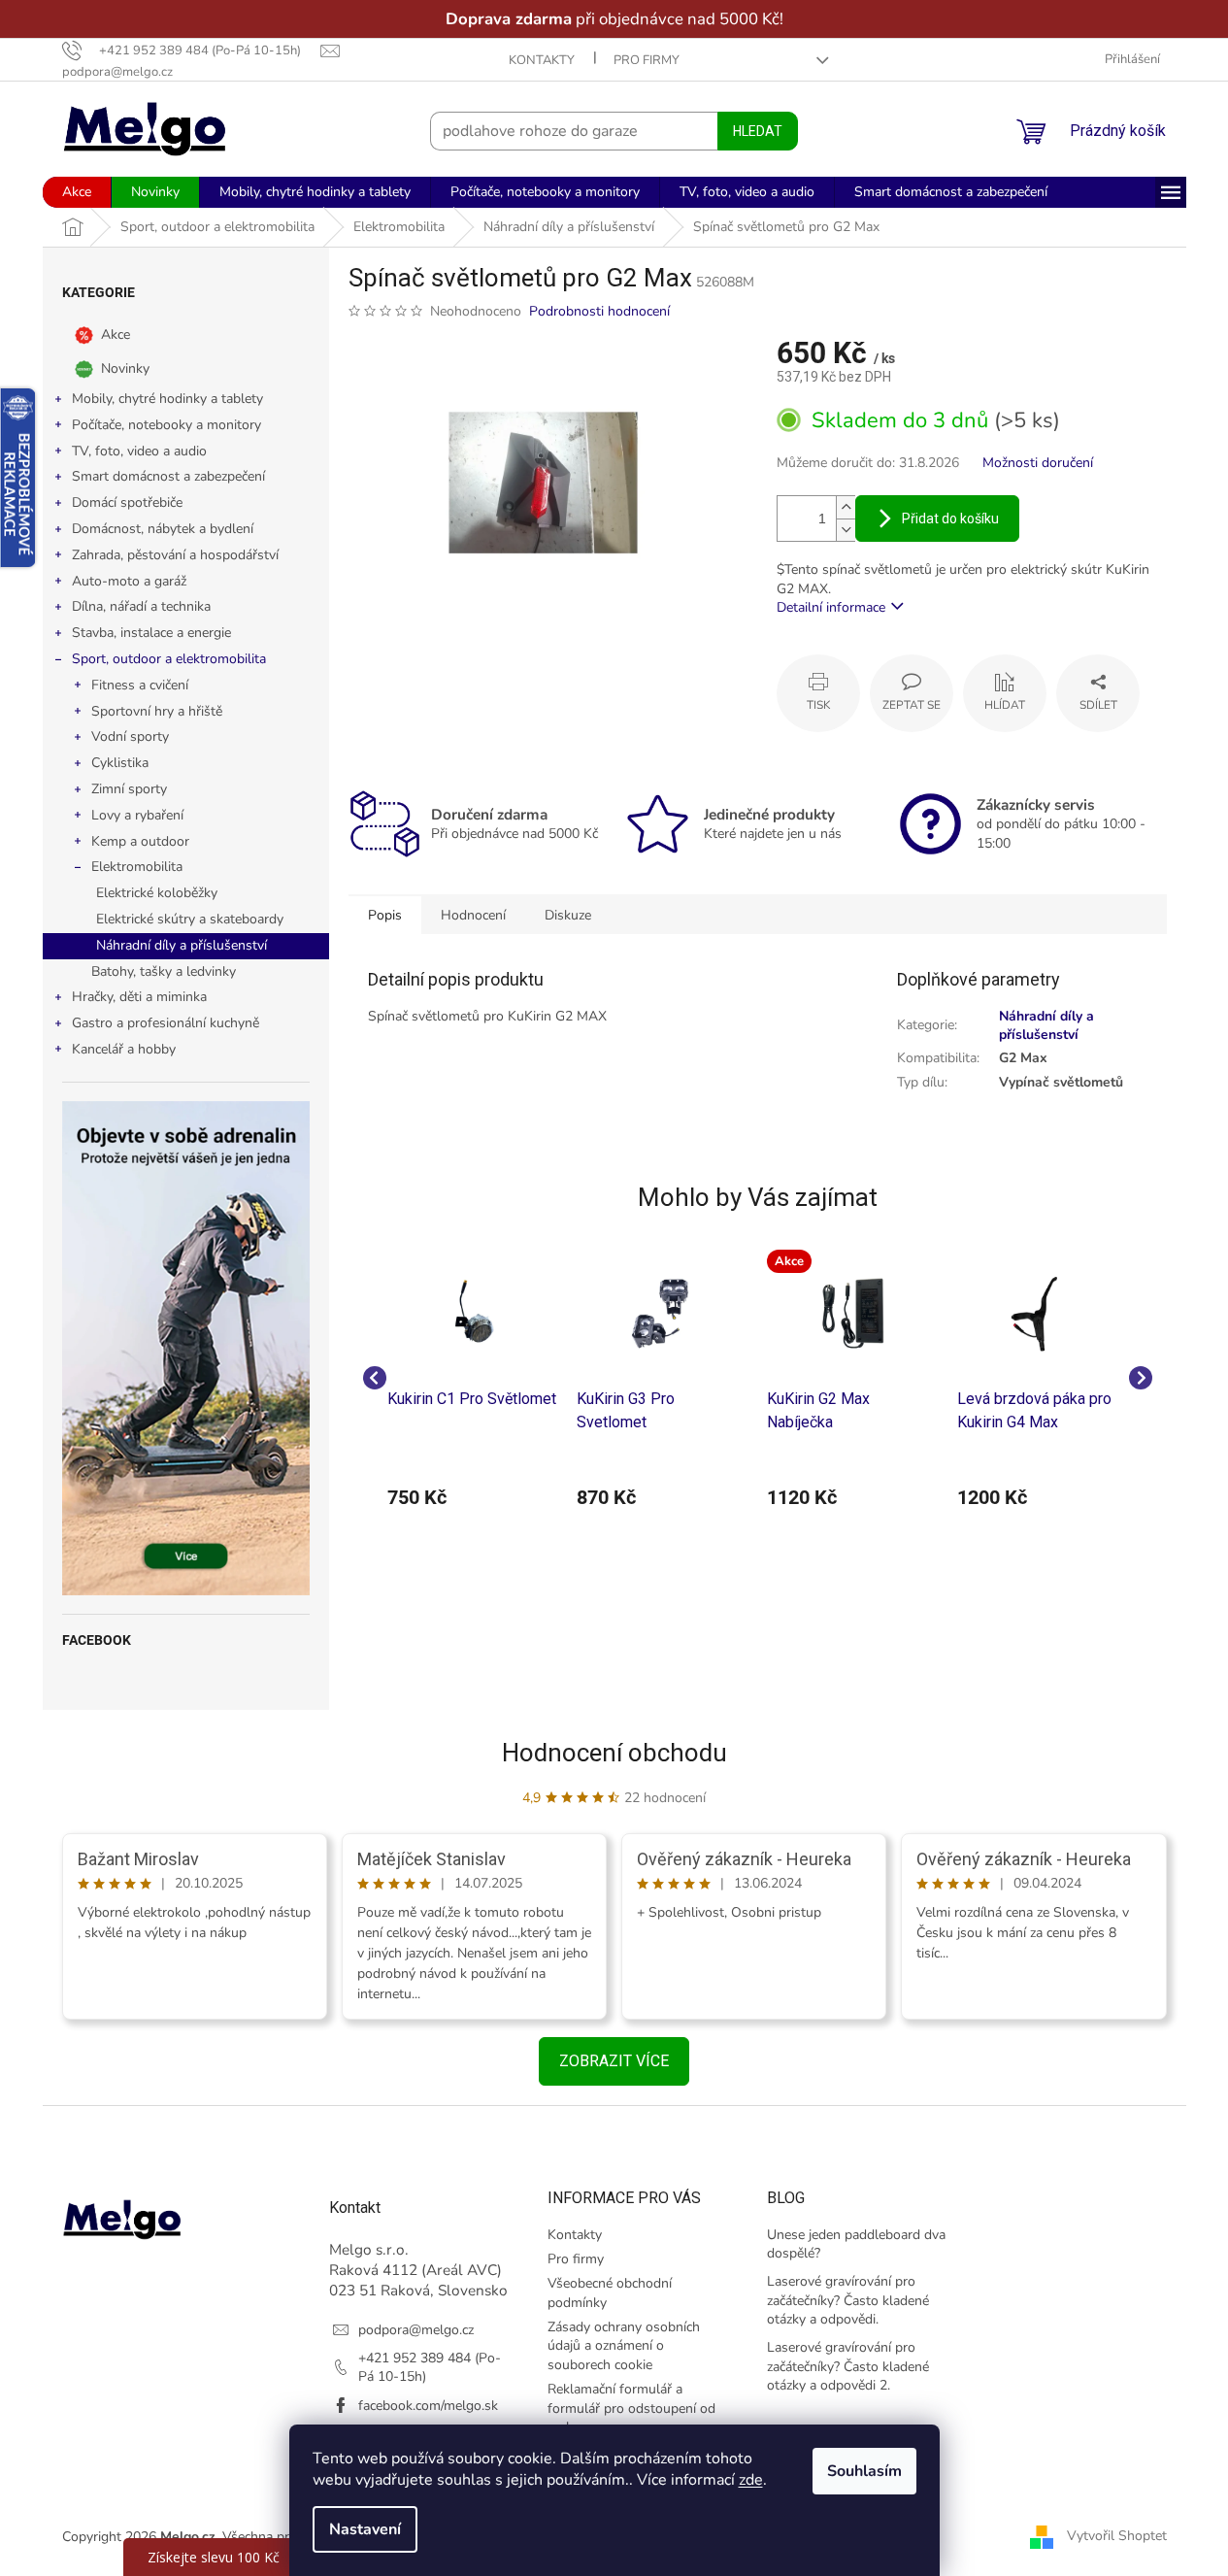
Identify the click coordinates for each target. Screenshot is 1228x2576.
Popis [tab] (385, 915)
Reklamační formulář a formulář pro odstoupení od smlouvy (631, 2408)
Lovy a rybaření (137, 815)
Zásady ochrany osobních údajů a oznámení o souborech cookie (624, 2346)
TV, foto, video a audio (139, 451)
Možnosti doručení (1038, 463)
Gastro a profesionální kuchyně (166, 1023)
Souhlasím (864, 2471)
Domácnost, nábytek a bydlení (163, 529)
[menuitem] (77, 192)
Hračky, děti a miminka (139, 997)
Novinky (125, 368)
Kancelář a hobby (124, 1049)
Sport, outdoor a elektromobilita (169, 659)
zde (751, 2480)
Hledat (758, 131)
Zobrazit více (614, 2061)
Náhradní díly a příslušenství (182, 945)
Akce (116, 335)
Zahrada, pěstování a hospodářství (175, 555)
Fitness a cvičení (140, 685)
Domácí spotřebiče (127, 502)
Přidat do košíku (950, 519)
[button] (473, 1497)
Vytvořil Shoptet (1117, 2536)
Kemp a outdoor (140, 841)
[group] (473, 1378)
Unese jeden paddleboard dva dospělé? (856, 2244)
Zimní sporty (129, 789)
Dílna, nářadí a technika (141, 606)
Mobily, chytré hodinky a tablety (167, 399)
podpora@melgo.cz (416, 2330)
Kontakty (542, 60)
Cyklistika (120, 763)
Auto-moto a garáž (129, 581)
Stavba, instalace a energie (151, 633)
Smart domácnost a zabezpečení (168, 476)
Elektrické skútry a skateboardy (190, 919)
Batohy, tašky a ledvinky (164, 971)
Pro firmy (647, 60)
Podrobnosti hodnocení (599, 311)
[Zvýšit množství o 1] (846, 507)
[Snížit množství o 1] (846, 530)
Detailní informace (831, 607)
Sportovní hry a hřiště (157, 711)
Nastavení (365, 2529)
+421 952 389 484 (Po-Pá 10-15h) (430, 2367)
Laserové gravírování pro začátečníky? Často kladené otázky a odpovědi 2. (848, 2366)
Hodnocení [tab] (473, 915)
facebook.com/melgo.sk (428, 2406)
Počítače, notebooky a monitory (166, 425)
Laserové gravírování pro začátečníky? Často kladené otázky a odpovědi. (848, 2300)
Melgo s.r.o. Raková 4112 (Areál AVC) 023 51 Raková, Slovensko (418, 2270)
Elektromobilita (137, 867)
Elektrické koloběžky (157, 893)
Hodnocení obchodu (614, 1753)
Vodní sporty (130, 736)
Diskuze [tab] (568, 915)
